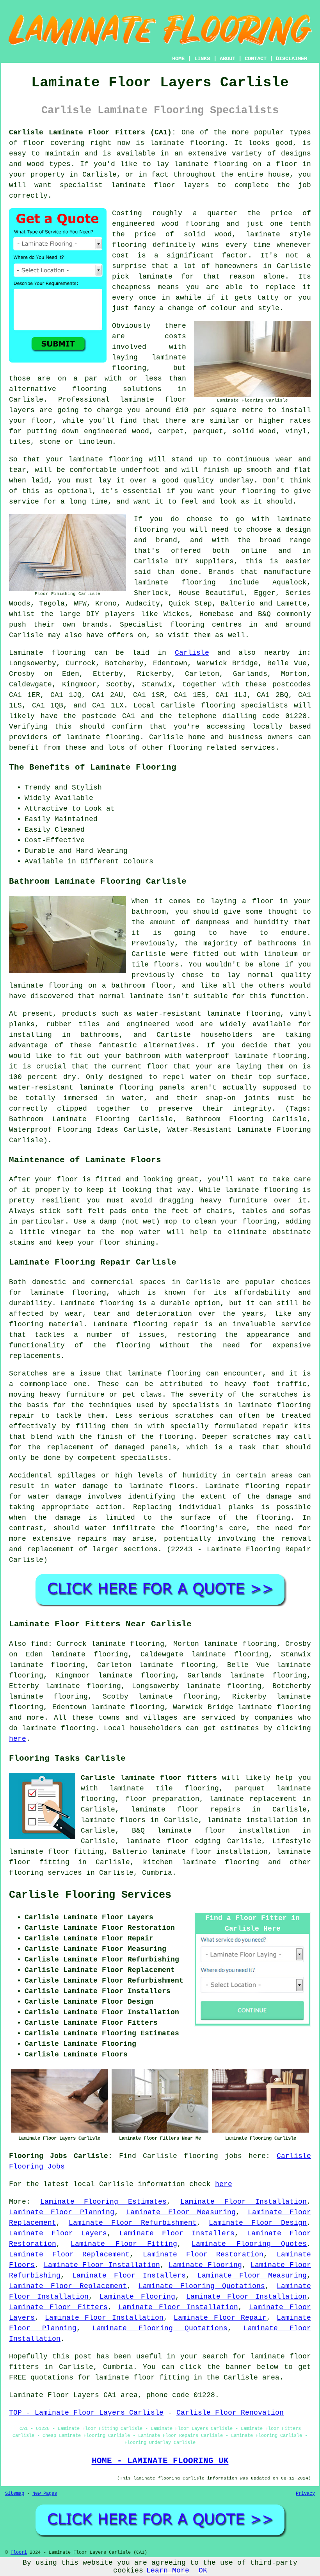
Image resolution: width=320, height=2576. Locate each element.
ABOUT (228, 59)
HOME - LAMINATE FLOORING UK (160, 2461)
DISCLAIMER (292, 59)
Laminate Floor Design (258, 2223)
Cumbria (157, 1873)
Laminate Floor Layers (58, 2233)
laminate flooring (58, 1728)
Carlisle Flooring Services (90, 1895)
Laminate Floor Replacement (69, 2254)
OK (203, 2571)
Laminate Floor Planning (62, 2212)
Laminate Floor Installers (177, 2233)
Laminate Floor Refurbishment (133, 2223)
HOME (178, 59)
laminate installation (252, 1820)
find (39, 1644)
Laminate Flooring (205, 2265)
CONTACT (256, 59)
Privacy (305, 2494)
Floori (19, 2553)
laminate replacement (253, 1799)
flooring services (45, 1873)
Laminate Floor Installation (244, 2202)
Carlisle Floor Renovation (230, 2413)
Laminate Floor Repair (220, 2318)
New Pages (45, 2494)
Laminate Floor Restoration (203, 2254)
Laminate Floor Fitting (124, 2244)
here (18, 1739)
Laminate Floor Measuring (181, 2212)
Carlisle (192, 653)
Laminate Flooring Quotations (202, 2286)
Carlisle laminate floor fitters (149, 1778)
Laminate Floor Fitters (58, 2307)
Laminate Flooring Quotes (249, 2244)
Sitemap (15, 2494)
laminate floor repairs (186, 1810)
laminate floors (113, 1820)
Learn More (168, 2571)
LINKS (202, 59)
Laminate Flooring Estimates (103, 2202)
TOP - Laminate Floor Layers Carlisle (86, 2413)
